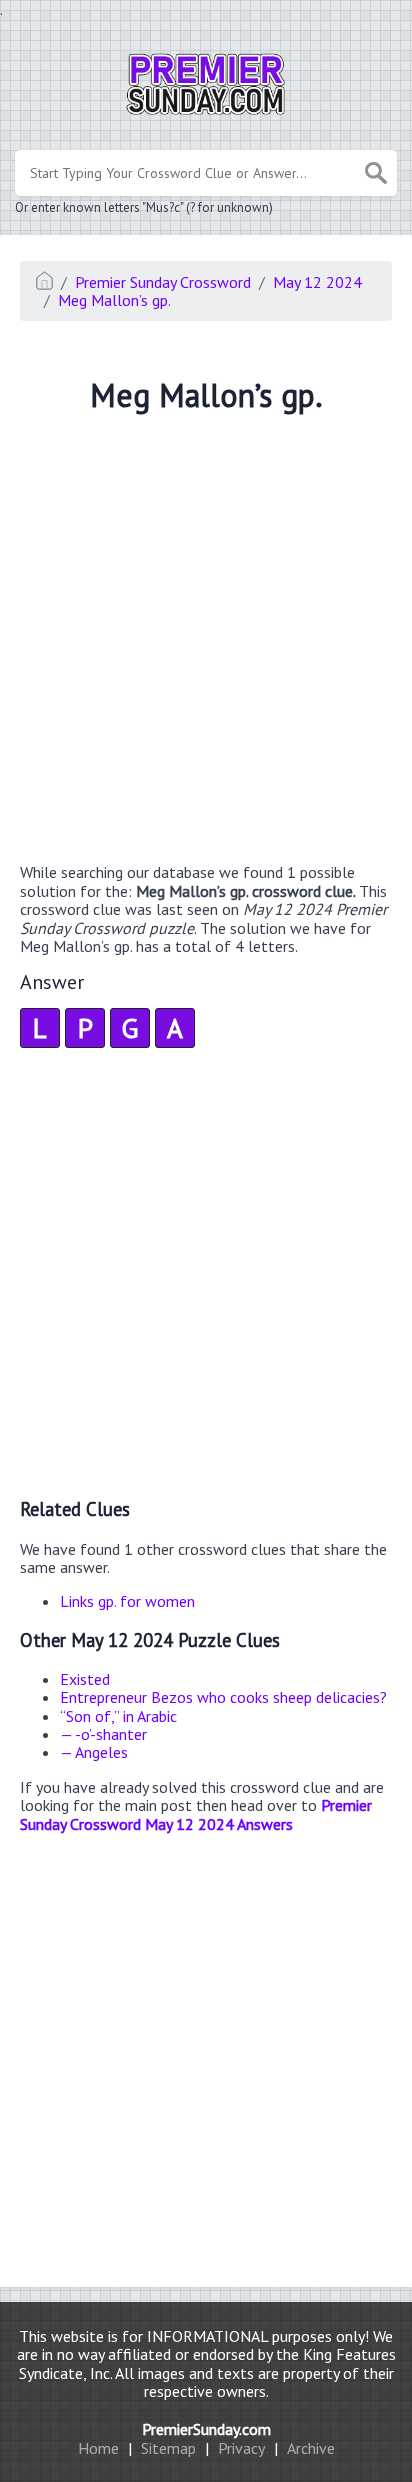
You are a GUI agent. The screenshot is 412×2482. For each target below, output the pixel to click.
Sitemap (168, 2448)
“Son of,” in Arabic (118, 1716)
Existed (85, 1679)
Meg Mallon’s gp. (114, 300)
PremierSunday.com (206, 2429)
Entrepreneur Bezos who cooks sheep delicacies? (223, 1697)
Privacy (241, 2448)
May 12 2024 (317, 282)
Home (98, 2448)
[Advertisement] (206, 641)
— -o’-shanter (103, 1734)
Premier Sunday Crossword (163, 282)
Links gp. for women (127, 1601)
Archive (311, 2448)
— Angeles (94, 1752)
